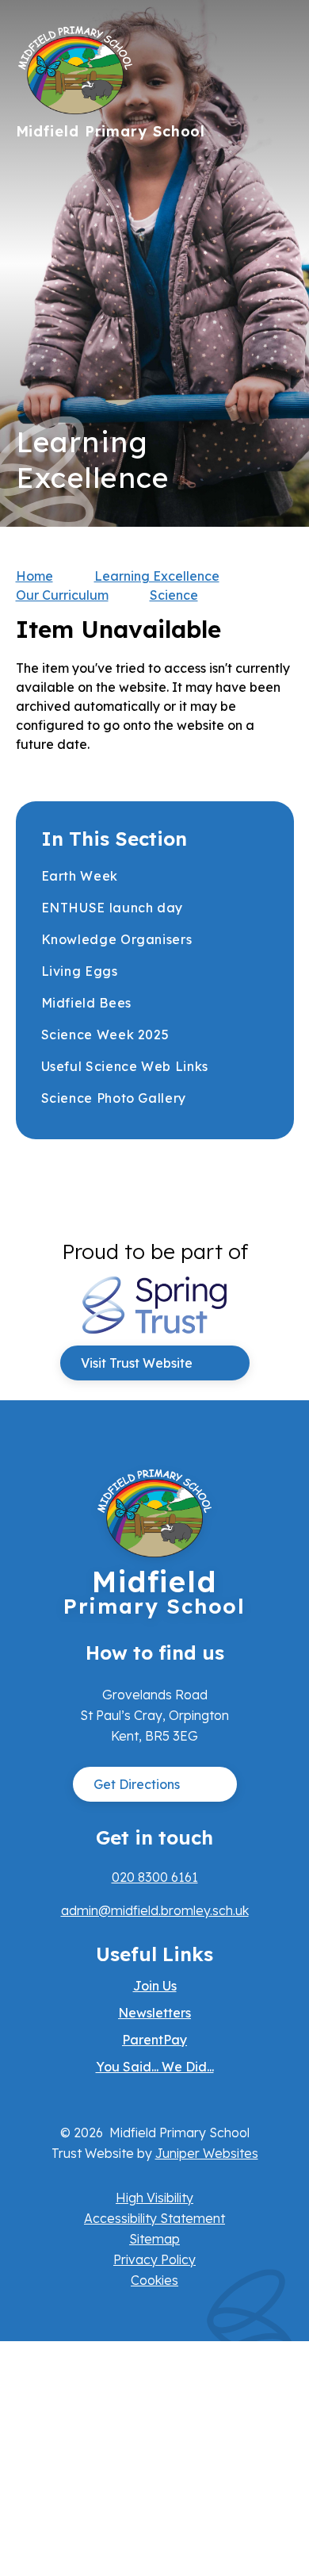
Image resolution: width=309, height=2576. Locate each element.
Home (34, 576)
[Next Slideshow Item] (276, 215)
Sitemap (154, 2239)
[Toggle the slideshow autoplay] (276, 312)
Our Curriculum (62, 595)
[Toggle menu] (274, 44)
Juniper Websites (207, 2153)
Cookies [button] (154, 2280)
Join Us (155, 1986)
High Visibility (154, 2198)
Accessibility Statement (154, 2218)
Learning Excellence (157, 576)
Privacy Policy (154, 2259)
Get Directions (137, 1784)
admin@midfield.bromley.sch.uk (155, 1910)
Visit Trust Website (137, 1363)
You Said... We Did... (155, 2067)
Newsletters (154, 2013)
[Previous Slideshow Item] (276, 264)
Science (174, 595)
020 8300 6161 (155, 1877)
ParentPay (154, 2040)
